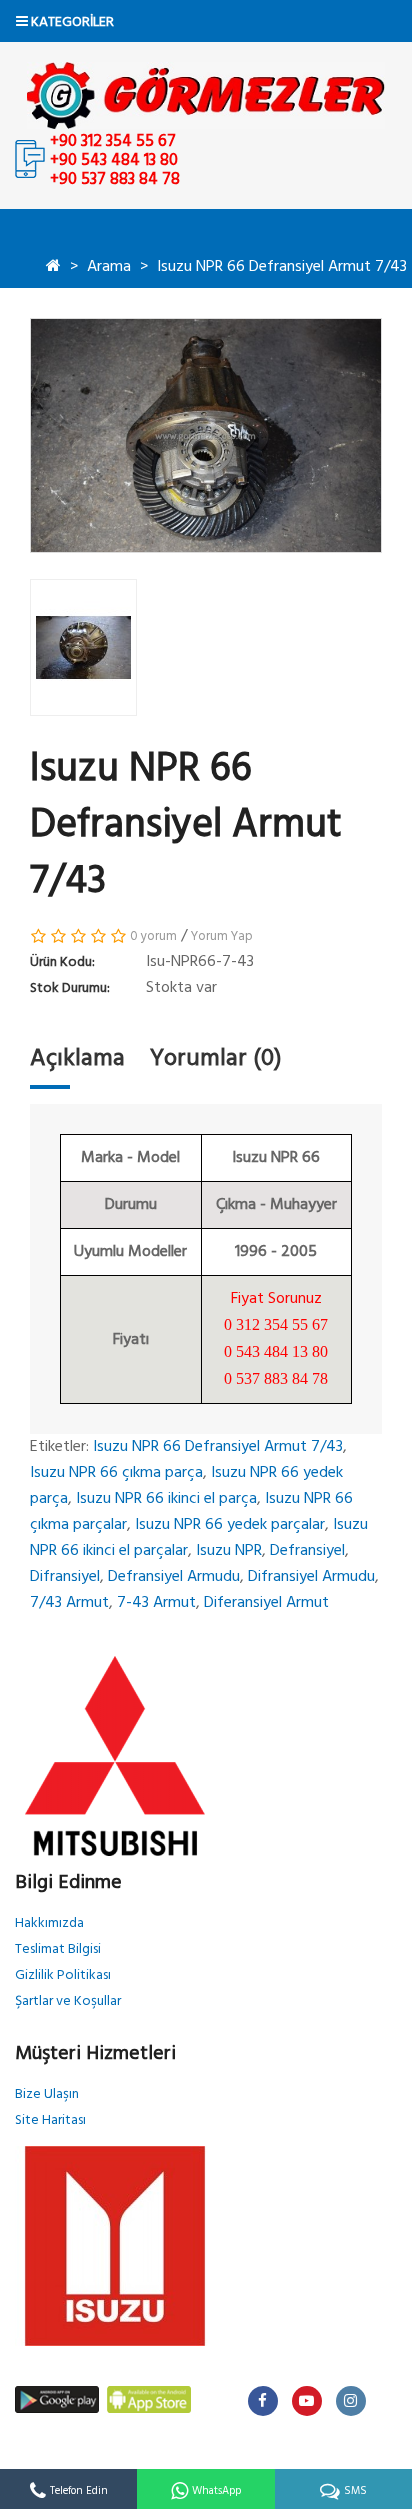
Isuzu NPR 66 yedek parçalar (230, 1525)
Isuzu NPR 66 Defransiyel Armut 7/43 (282, 267)
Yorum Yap (222, 936)
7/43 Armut (69, 1603)
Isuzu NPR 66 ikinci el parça (166, 1499)
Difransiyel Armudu (311, 1577)
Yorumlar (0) (216, 1059)
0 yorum (153, 936)
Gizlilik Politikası (63, 1975)
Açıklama (77, 1059)
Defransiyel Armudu (174, 1577)
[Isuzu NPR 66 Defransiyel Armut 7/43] (206, 435)
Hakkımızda (49, 1923)
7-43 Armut (156, 1603)
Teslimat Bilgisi (58, 1949)
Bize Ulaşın (47, 2094)
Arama (109, 267)
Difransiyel (65, 1577)
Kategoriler (71, 22)
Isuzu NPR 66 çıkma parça (116, 1473)
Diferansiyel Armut (266, 1603)
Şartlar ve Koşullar (68, 2001)
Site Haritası (50, 2120)
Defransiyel (307, 1551)
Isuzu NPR (229, 1551)
